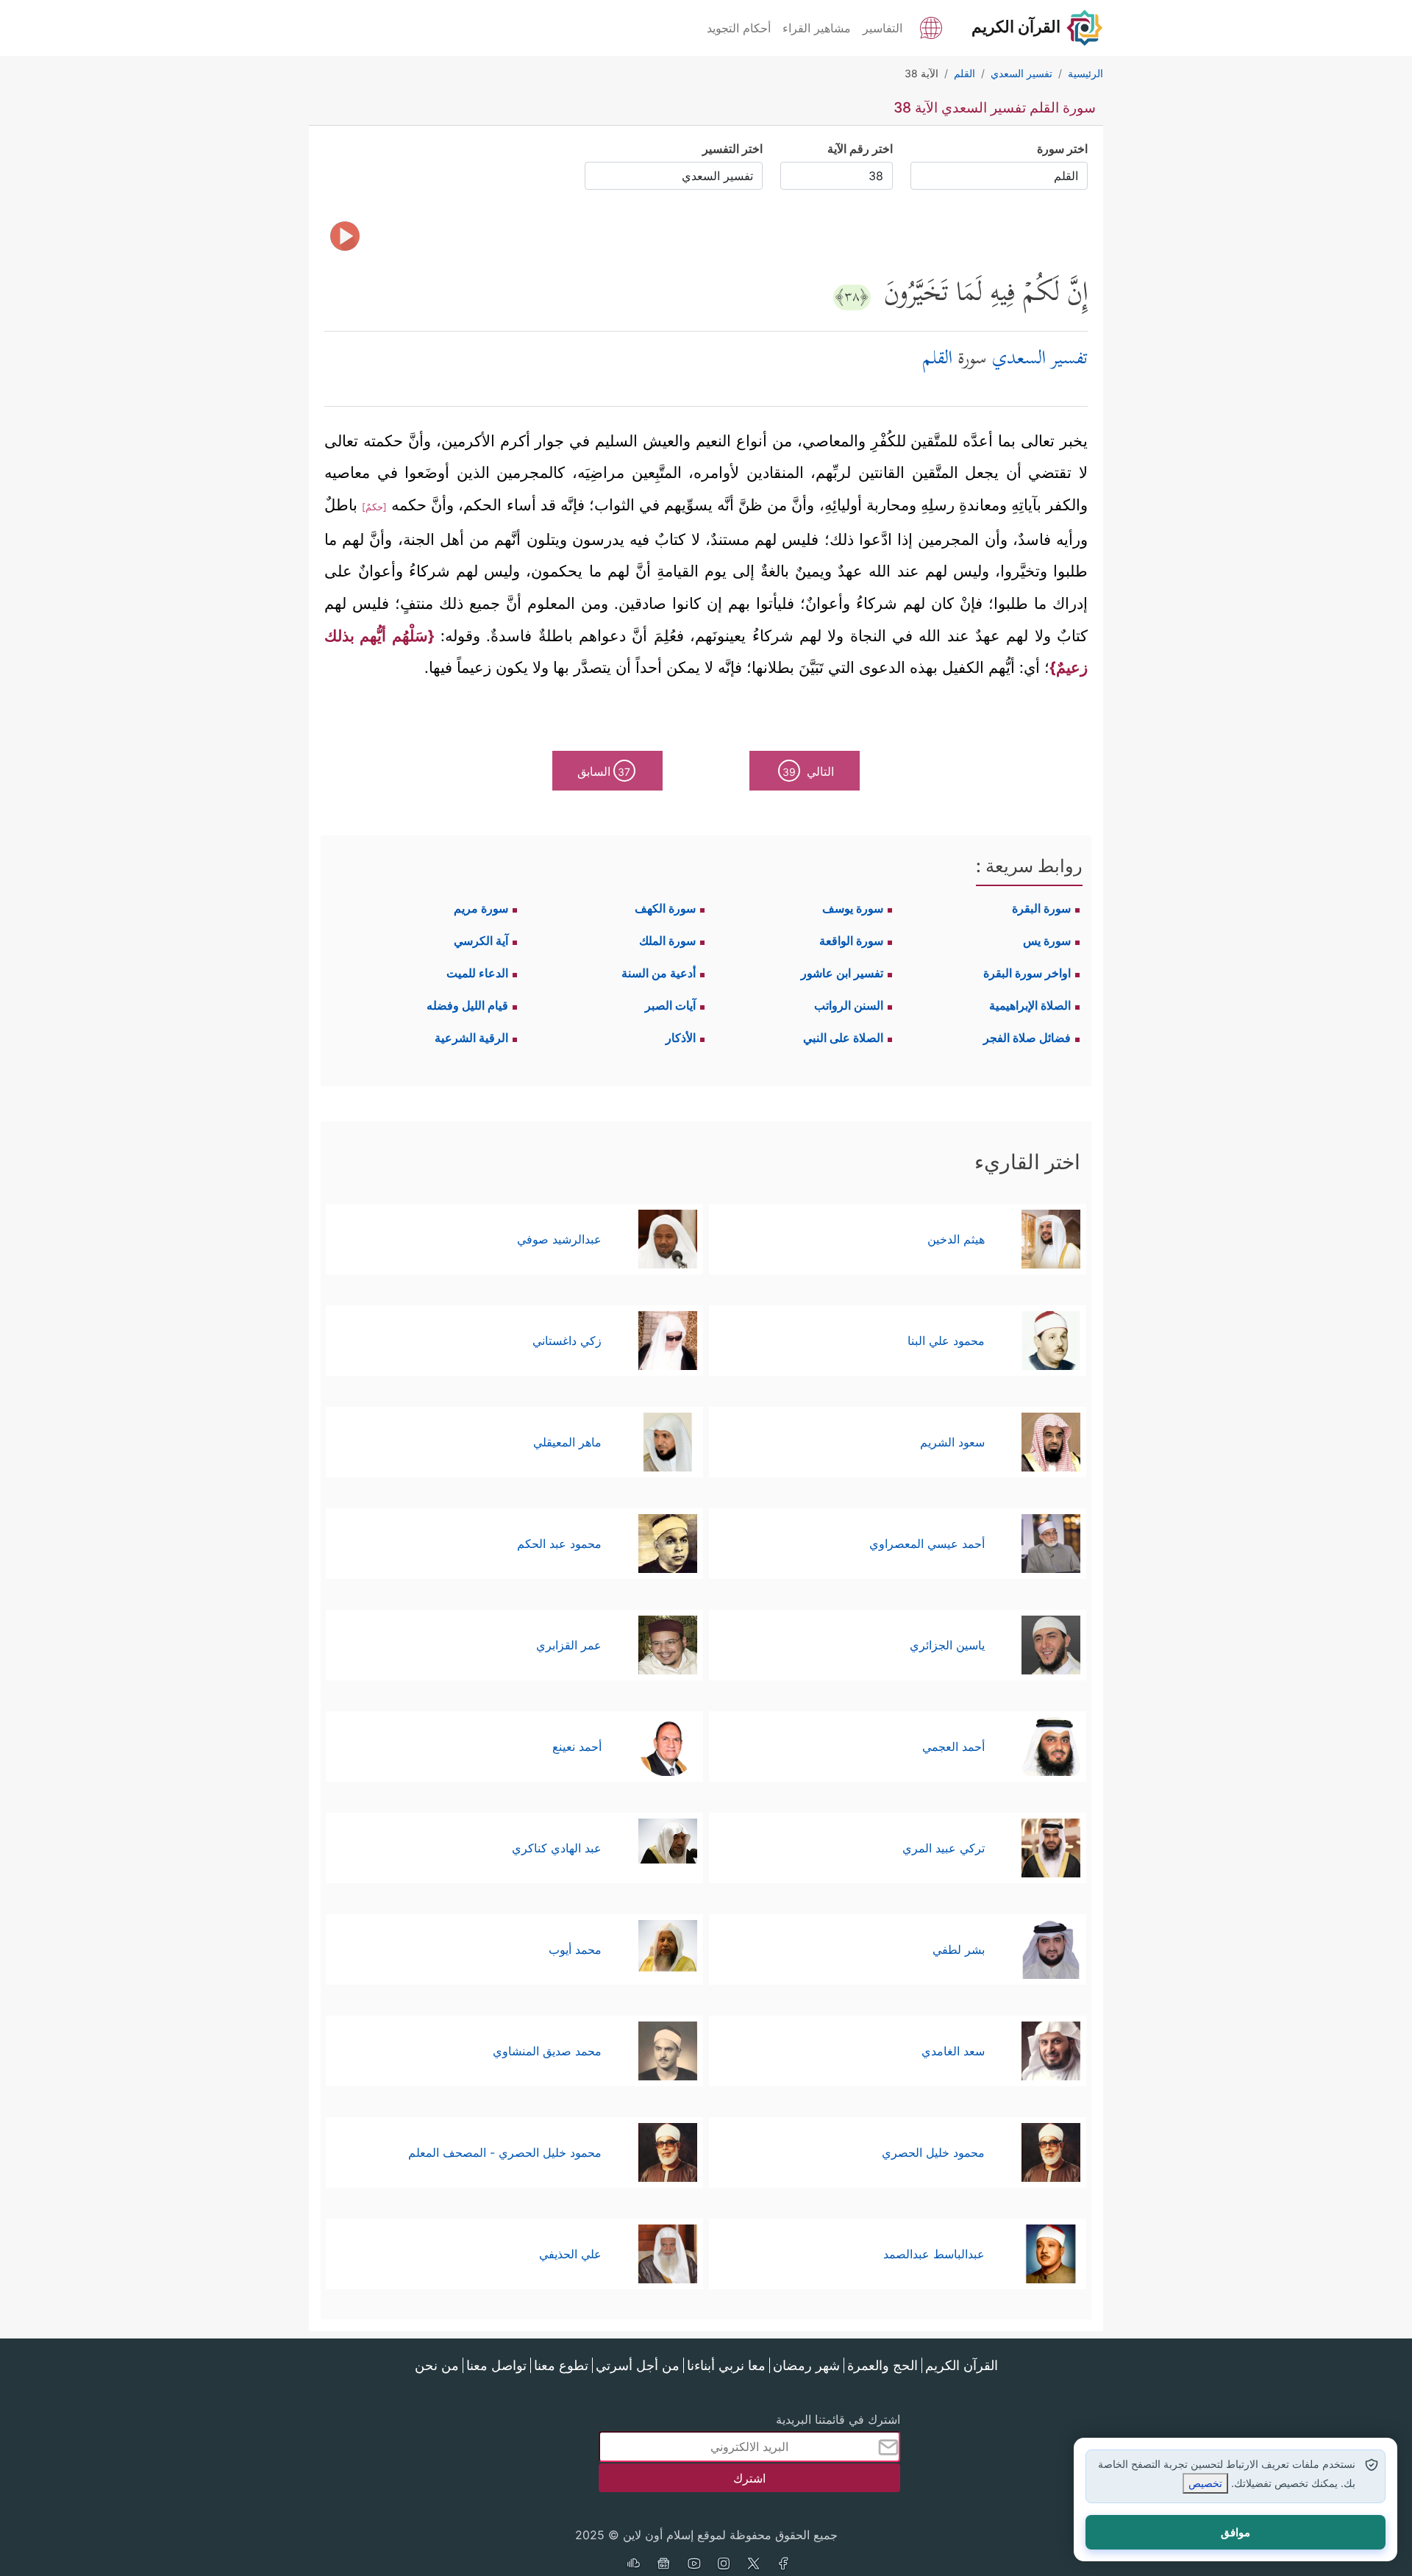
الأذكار (681, 1038)
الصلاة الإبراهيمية (1030, 1005)
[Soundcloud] (633, 2565)
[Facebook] (784, 2565)
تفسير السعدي (1040, 360)
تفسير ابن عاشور (842, 973)
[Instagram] (724, 2565)
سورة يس (1047, 941)
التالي (808, 771)
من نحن (437, 2365)
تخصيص (1205, 2483)
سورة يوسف (853, 908)
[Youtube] (693, 2565)
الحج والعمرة (883, 2365)
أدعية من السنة (659, 973)
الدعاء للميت (477, 973)
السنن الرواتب (849, 1005)
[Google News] (663, 2565)
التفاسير (883, 28)
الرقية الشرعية (471, 1038)
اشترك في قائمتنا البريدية (838, 2419)
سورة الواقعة (851, 941)
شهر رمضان (806, 2365)
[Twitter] (754, 2565)
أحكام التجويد (739, 28)
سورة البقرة (1041, 908)
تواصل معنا (496, 2365)
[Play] (345, 236)
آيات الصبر (670, 1005)
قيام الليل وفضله (467, 1005)
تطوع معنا (561, 2365)
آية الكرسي (481, 941)
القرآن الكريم (962, 2365)
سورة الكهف (665, 908)
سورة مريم (481, 908)
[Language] (931, 26)
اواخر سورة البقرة (1027, 973)
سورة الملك (667, 941)
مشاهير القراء (817, 28)
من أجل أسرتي (638, 2365)
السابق (604, 771)
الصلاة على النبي (843, 1038)
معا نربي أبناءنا (726, 2365)
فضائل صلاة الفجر (1027, 1038)
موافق (1235, 2532)
